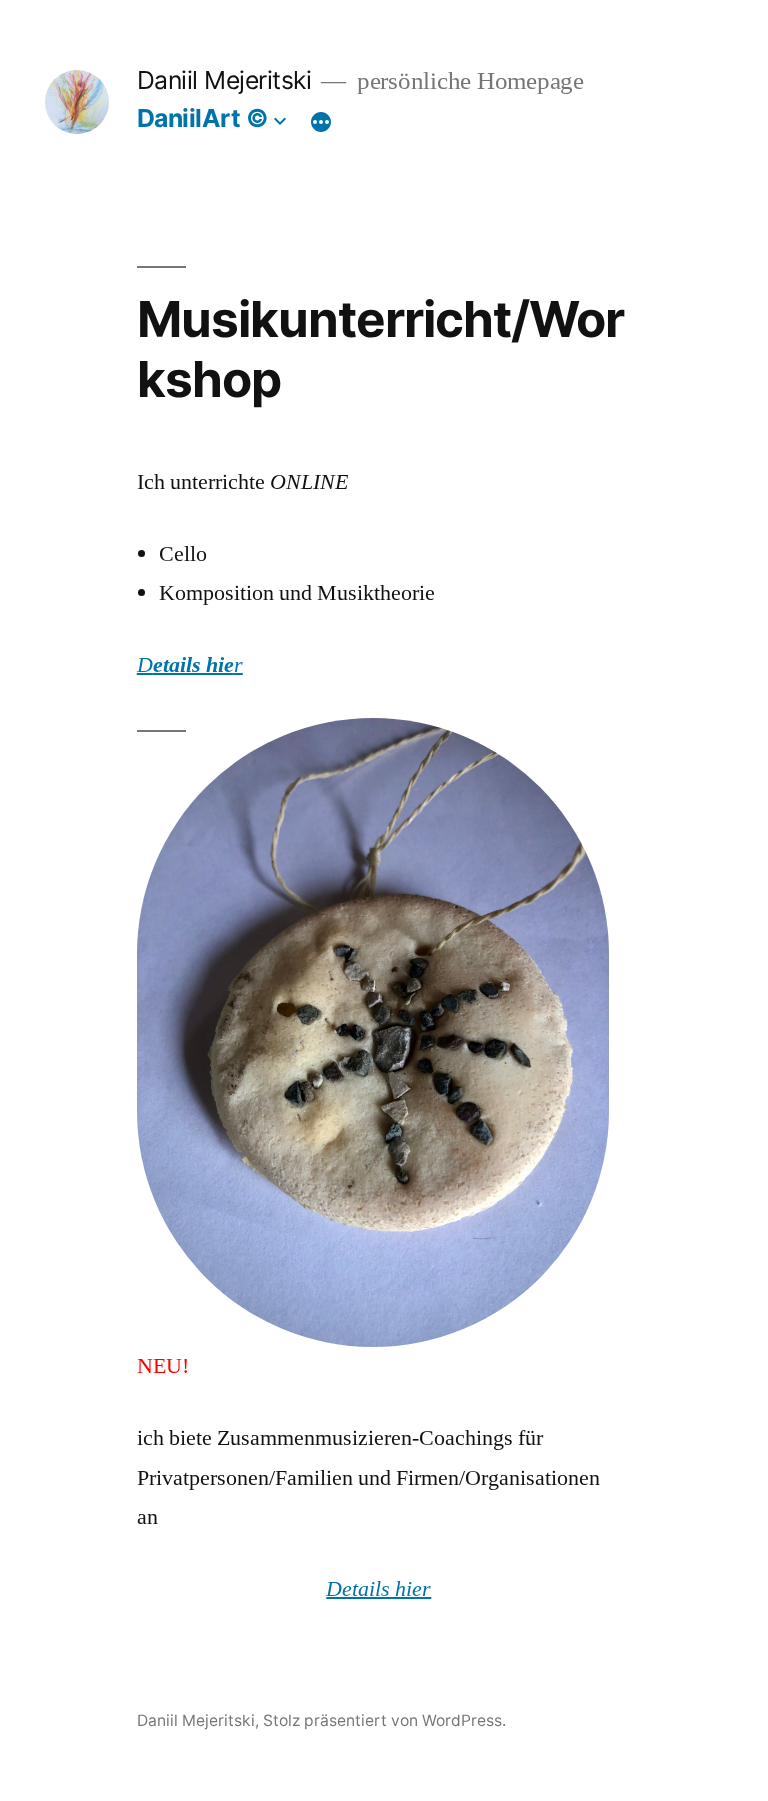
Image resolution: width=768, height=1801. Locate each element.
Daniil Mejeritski (224, 80)
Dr (190, 665)
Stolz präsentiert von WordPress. (384, 1720)
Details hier (378, 1589)
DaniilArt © (203, 118)
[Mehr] (321, 122)
